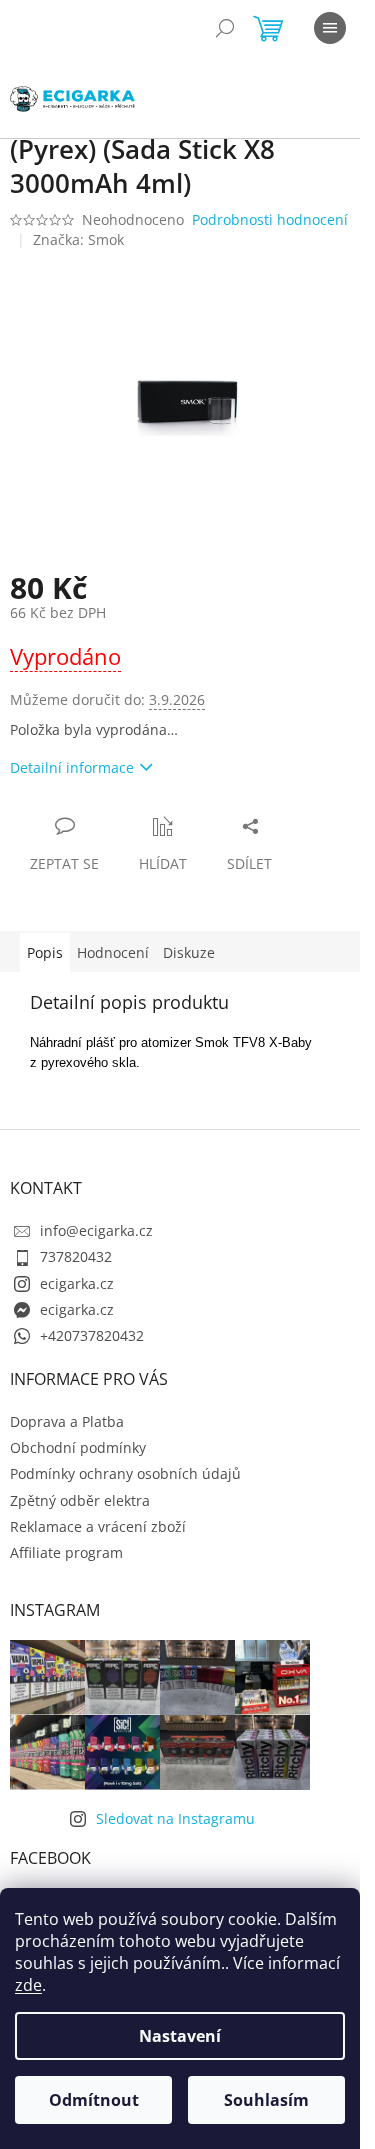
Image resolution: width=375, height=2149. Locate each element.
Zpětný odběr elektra (80, 1500)
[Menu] (330, 28)
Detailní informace (72, 767)
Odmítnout (94, 2100)
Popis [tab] (45, 952)
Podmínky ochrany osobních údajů (125, 1473)
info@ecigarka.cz (96, 1230)
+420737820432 (92, 1335)
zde (28, 1985)
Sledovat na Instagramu (175, 1818)
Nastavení (180, 2036)
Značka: (78, 239)
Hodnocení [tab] (113, 952)
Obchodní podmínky (78, 1447)
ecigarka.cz (77, 1283)
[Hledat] (225, 28)
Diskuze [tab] (189, 952)
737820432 (76, 1256)
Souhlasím (266, 2100)
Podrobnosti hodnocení (270, 219)
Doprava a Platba (67, 1421)
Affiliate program (66, 1552)
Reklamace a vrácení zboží (98, 1526)
